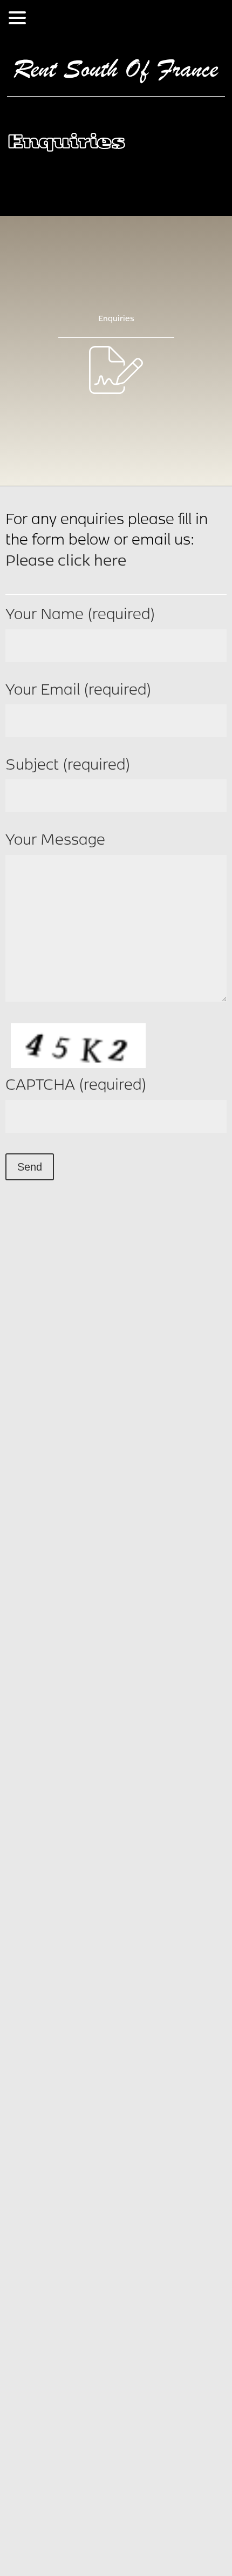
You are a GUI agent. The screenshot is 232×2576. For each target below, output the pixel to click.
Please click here (66, 559)
